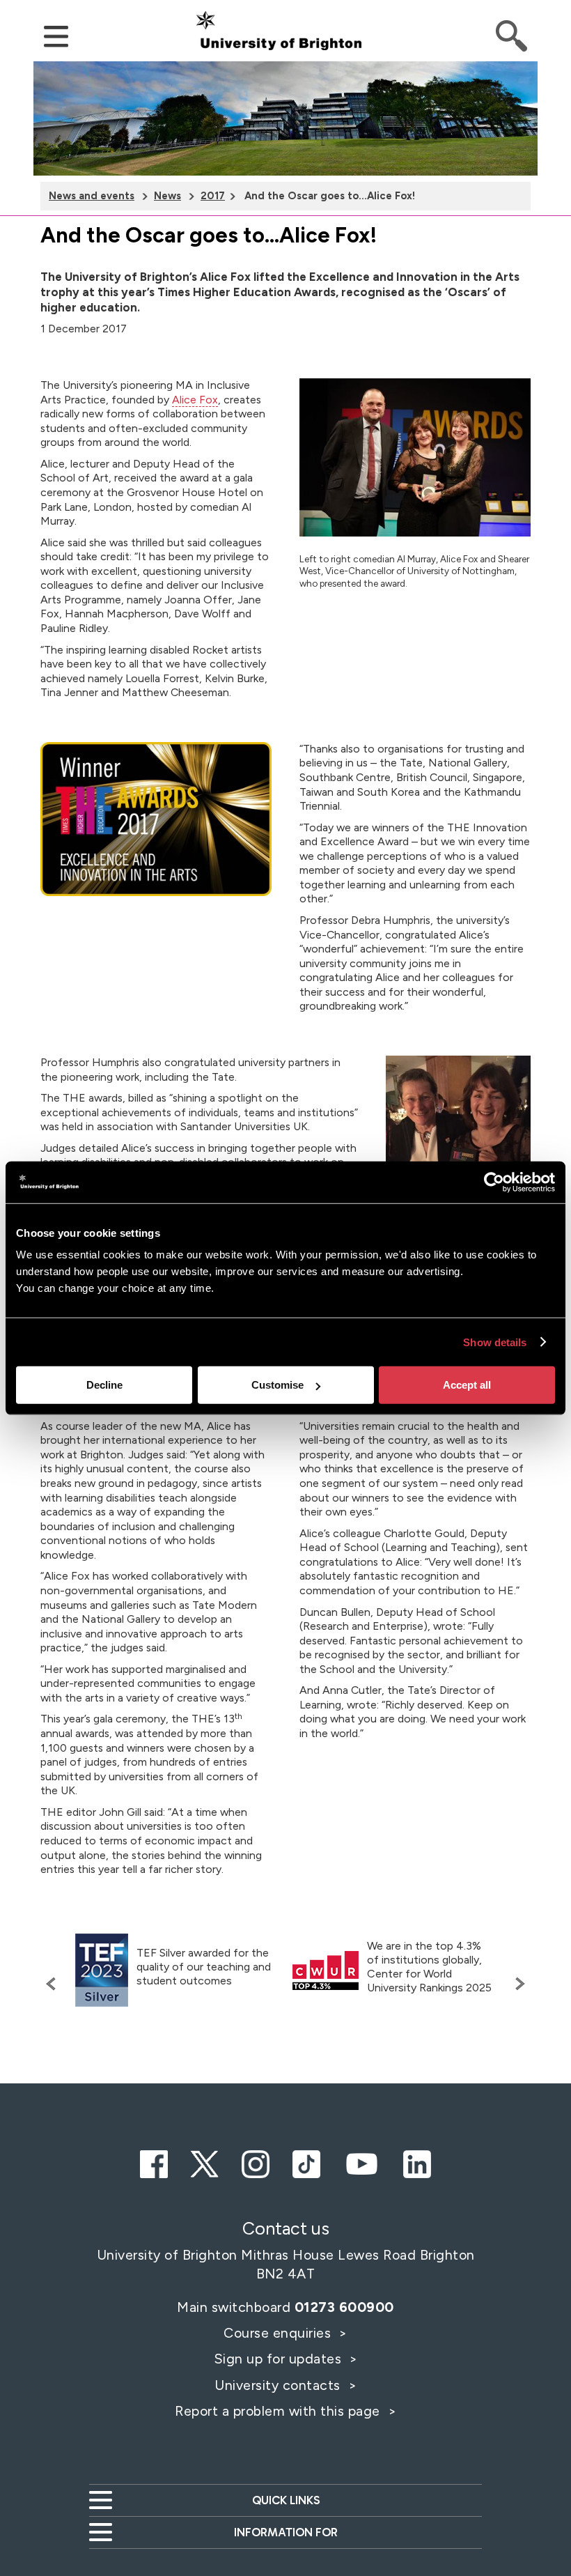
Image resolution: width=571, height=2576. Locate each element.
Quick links (286, 2500)
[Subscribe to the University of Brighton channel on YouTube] (361, 2162)
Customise (277, 1385)
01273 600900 (344, 2307)
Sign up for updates (280, 2359)
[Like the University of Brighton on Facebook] (154, 2162)
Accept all (467, 1385)
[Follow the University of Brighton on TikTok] (306, 2162)
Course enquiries (279, 2333)
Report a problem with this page (279, 2411)
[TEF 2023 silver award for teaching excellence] (102, 1970)
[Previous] (54, 1984)
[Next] (517, 1984)
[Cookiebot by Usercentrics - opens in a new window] (494, 1182)
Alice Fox (195, 400)
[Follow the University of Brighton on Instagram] (256, 2162)
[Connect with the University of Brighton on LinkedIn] (417, 2162)
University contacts (277, 2385)
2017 (213, 196)
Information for (286, 2532)
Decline (104, 1385)
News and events (92, 196)
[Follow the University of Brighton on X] (205, 2162)
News (167, 196)
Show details (495, 1342)
